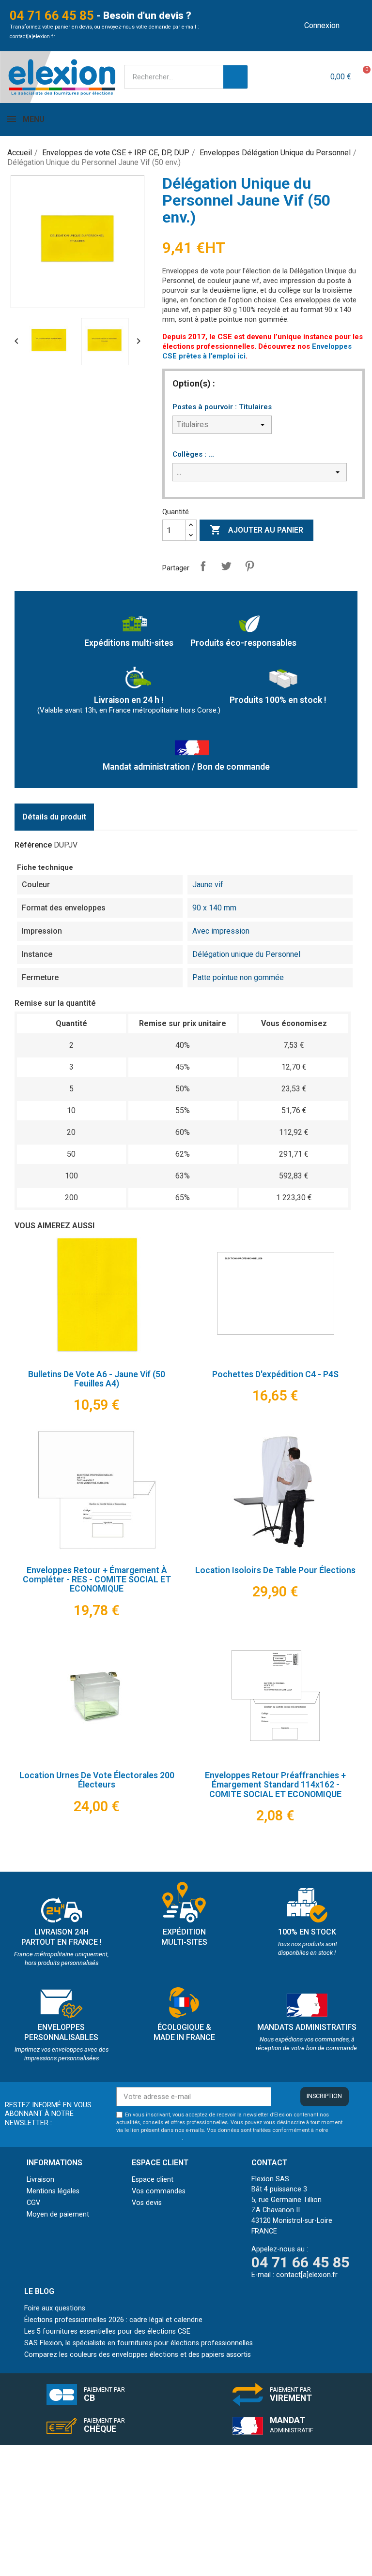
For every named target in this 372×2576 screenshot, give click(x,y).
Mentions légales (53, 2191)
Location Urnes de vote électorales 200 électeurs (97, 1780)
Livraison (40, 2180)
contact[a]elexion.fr (32, 37)
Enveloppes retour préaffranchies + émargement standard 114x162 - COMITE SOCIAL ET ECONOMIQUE (275, 1785)
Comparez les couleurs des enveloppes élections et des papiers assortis (138, 2355)
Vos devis (147, 2203)
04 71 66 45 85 (52, 15)
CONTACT (269, 2163)
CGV (33, 2203)
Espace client (153, 2180)
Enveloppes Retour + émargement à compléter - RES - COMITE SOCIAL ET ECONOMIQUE (97, 1580)
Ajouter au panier (256, 530)
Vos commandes (159, 2191)
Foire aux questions (55, 2308)
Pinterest (249, 566)
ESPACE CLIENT (160, 2163)
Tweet (226, 566)
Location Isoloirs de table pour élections (275, 1570)
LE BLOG (39, 2291)
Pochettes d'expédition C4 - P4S (275, 1374)
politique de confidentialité (149, 2138)
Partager (203, 566)
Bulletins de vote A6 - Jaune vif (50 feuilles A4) (97, 1379)
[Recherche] (235, 77)
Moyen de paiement (58, 2214)
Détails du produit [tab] (54, 817)
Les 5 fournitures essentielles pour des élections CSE (107, 2331)
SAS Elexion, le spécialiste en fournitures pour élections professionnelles (139, 2343)
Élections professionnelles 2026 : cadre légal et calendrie (113, 2320)
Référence (33, 845)
